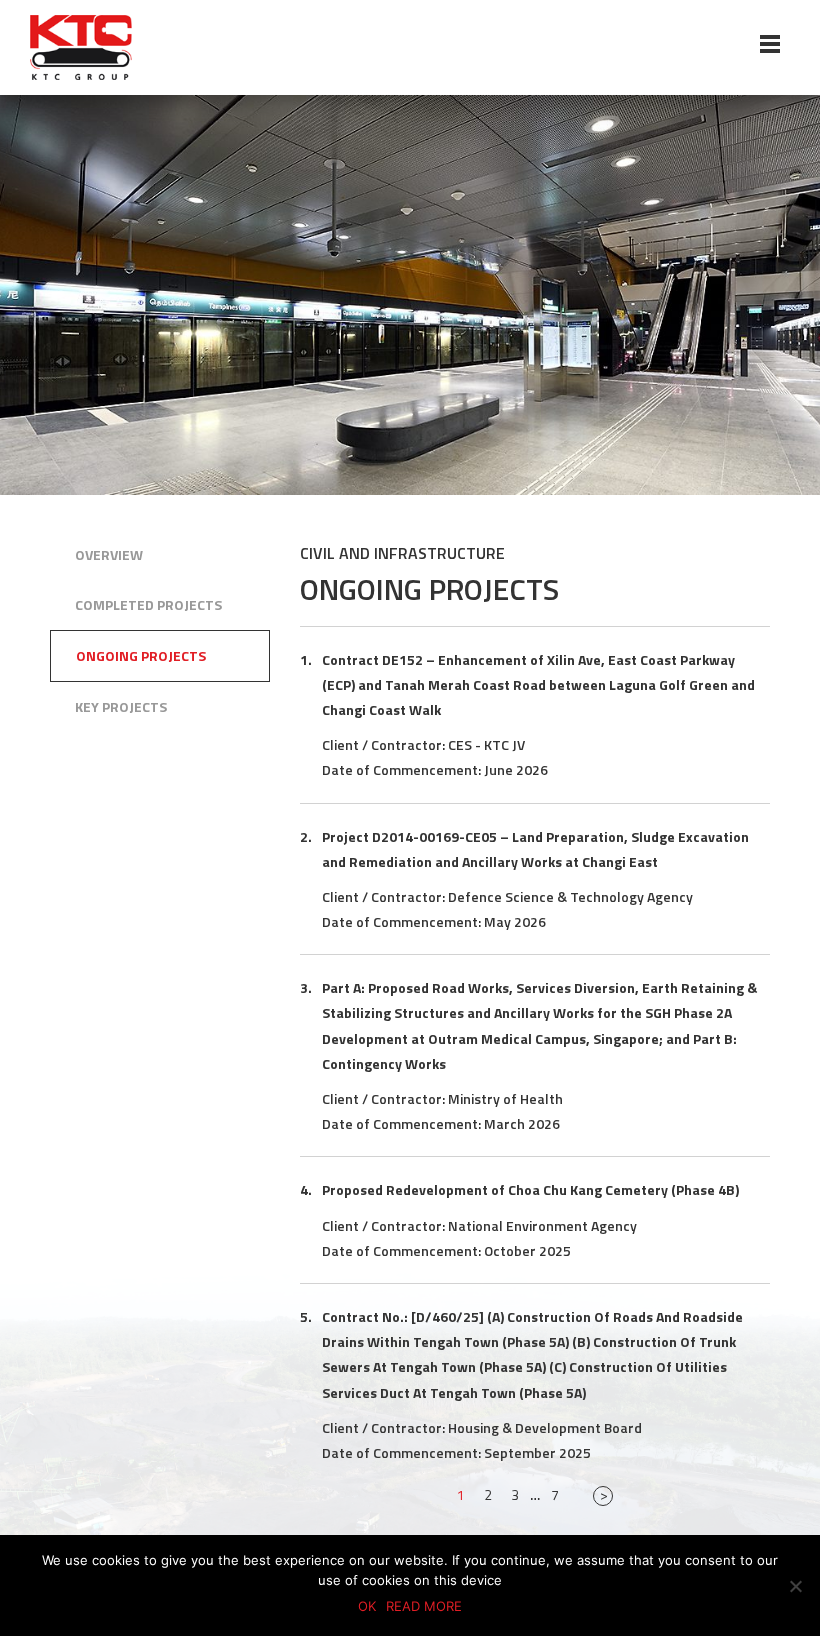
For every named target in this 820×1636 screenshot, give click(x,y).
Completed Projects (148, 604)
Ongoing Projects (141, 655)
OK (367, 1606)
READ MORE (424, 1606)
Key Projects (121, 706)
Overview (109, 555)
